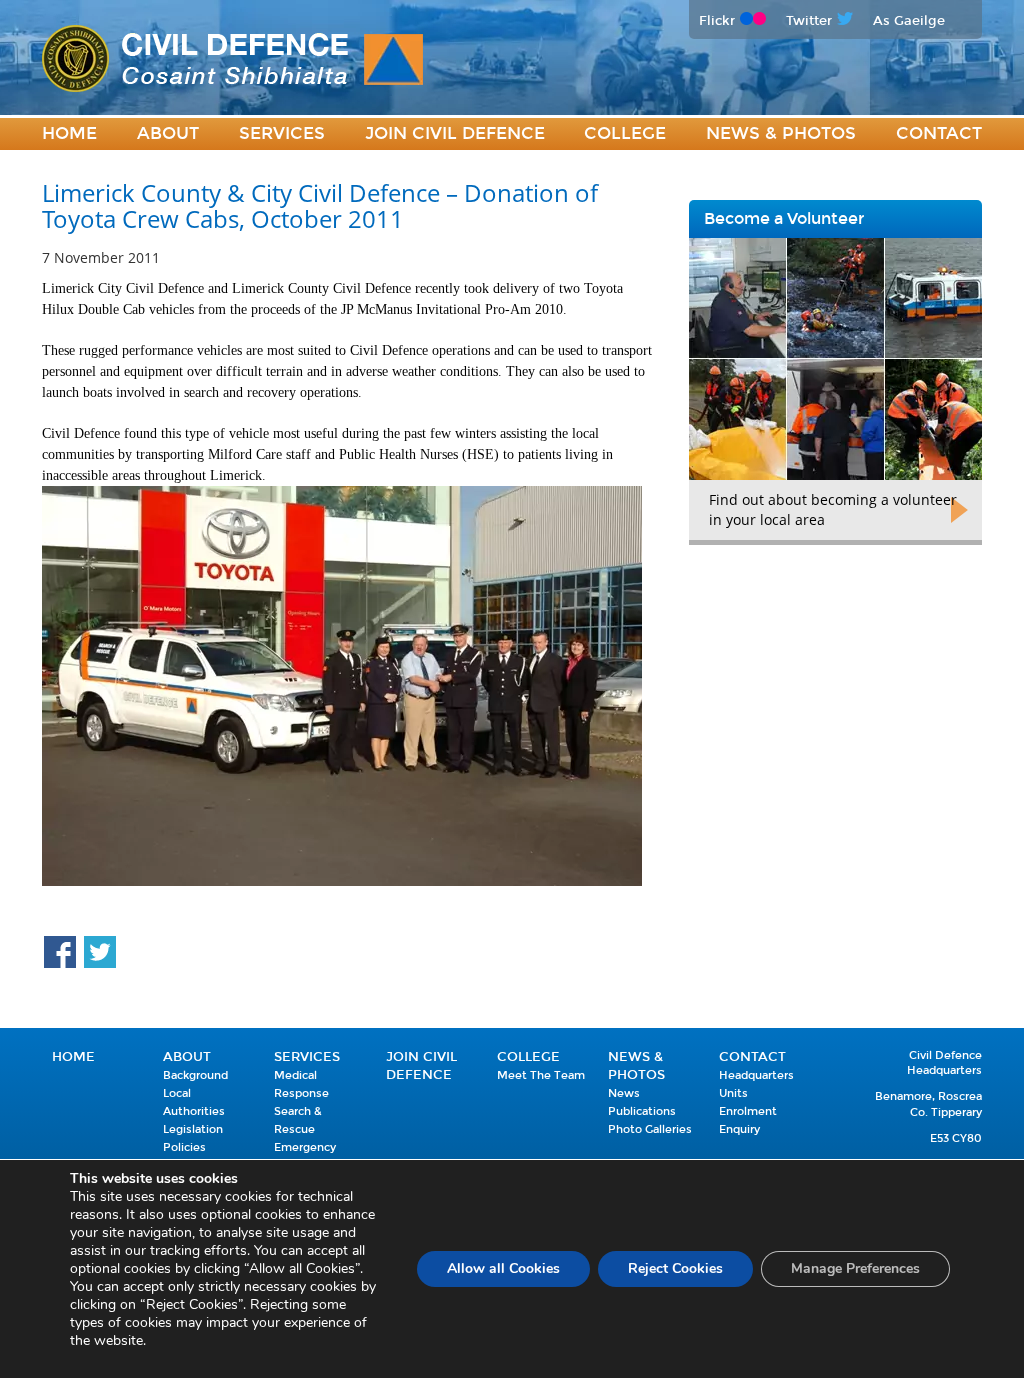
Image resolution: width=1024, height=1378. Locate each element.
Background (195, 1075)
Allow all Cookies (503, 1268)
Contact (939, 133)
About (168, 133)
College (625, 133)
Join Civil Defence (455, 133)
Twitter (809, 20)
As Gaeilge (909, 20)
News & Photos (781, 133)
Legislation (193, 1129)
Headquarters (756, 1075)
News (624, 1093)
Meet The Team (541, 1075)
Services (282, 133)
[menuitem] (69, 134)
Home (69, 133)
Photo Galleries (650, 1129)
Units (733, 1093)
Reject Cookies (675, 1268)
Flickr (717, 20)
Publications (642, 1111)
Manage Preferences (855, 1268)
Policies (184, 1147)
